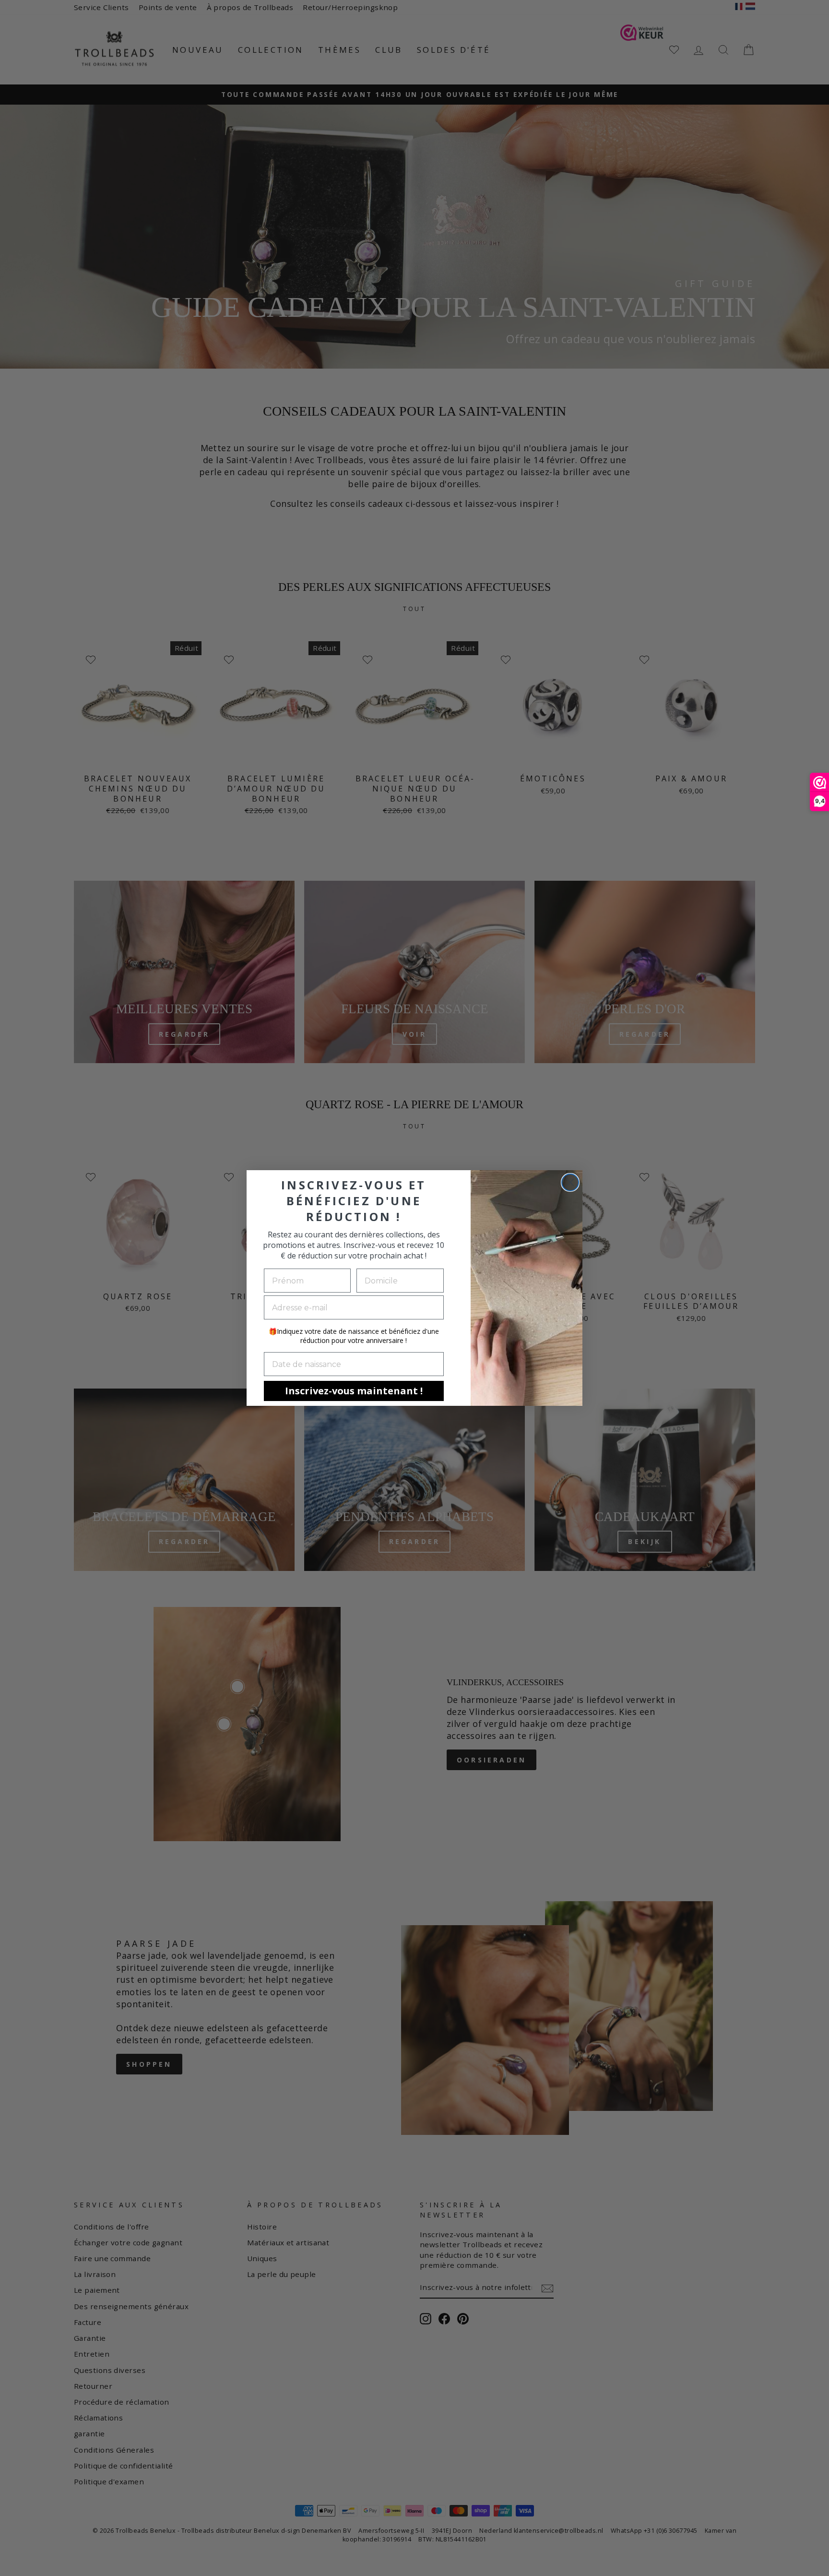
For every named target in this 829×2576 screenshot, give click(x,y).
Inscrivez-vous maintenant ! (354, 1391)
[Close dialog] (570, 1182)
